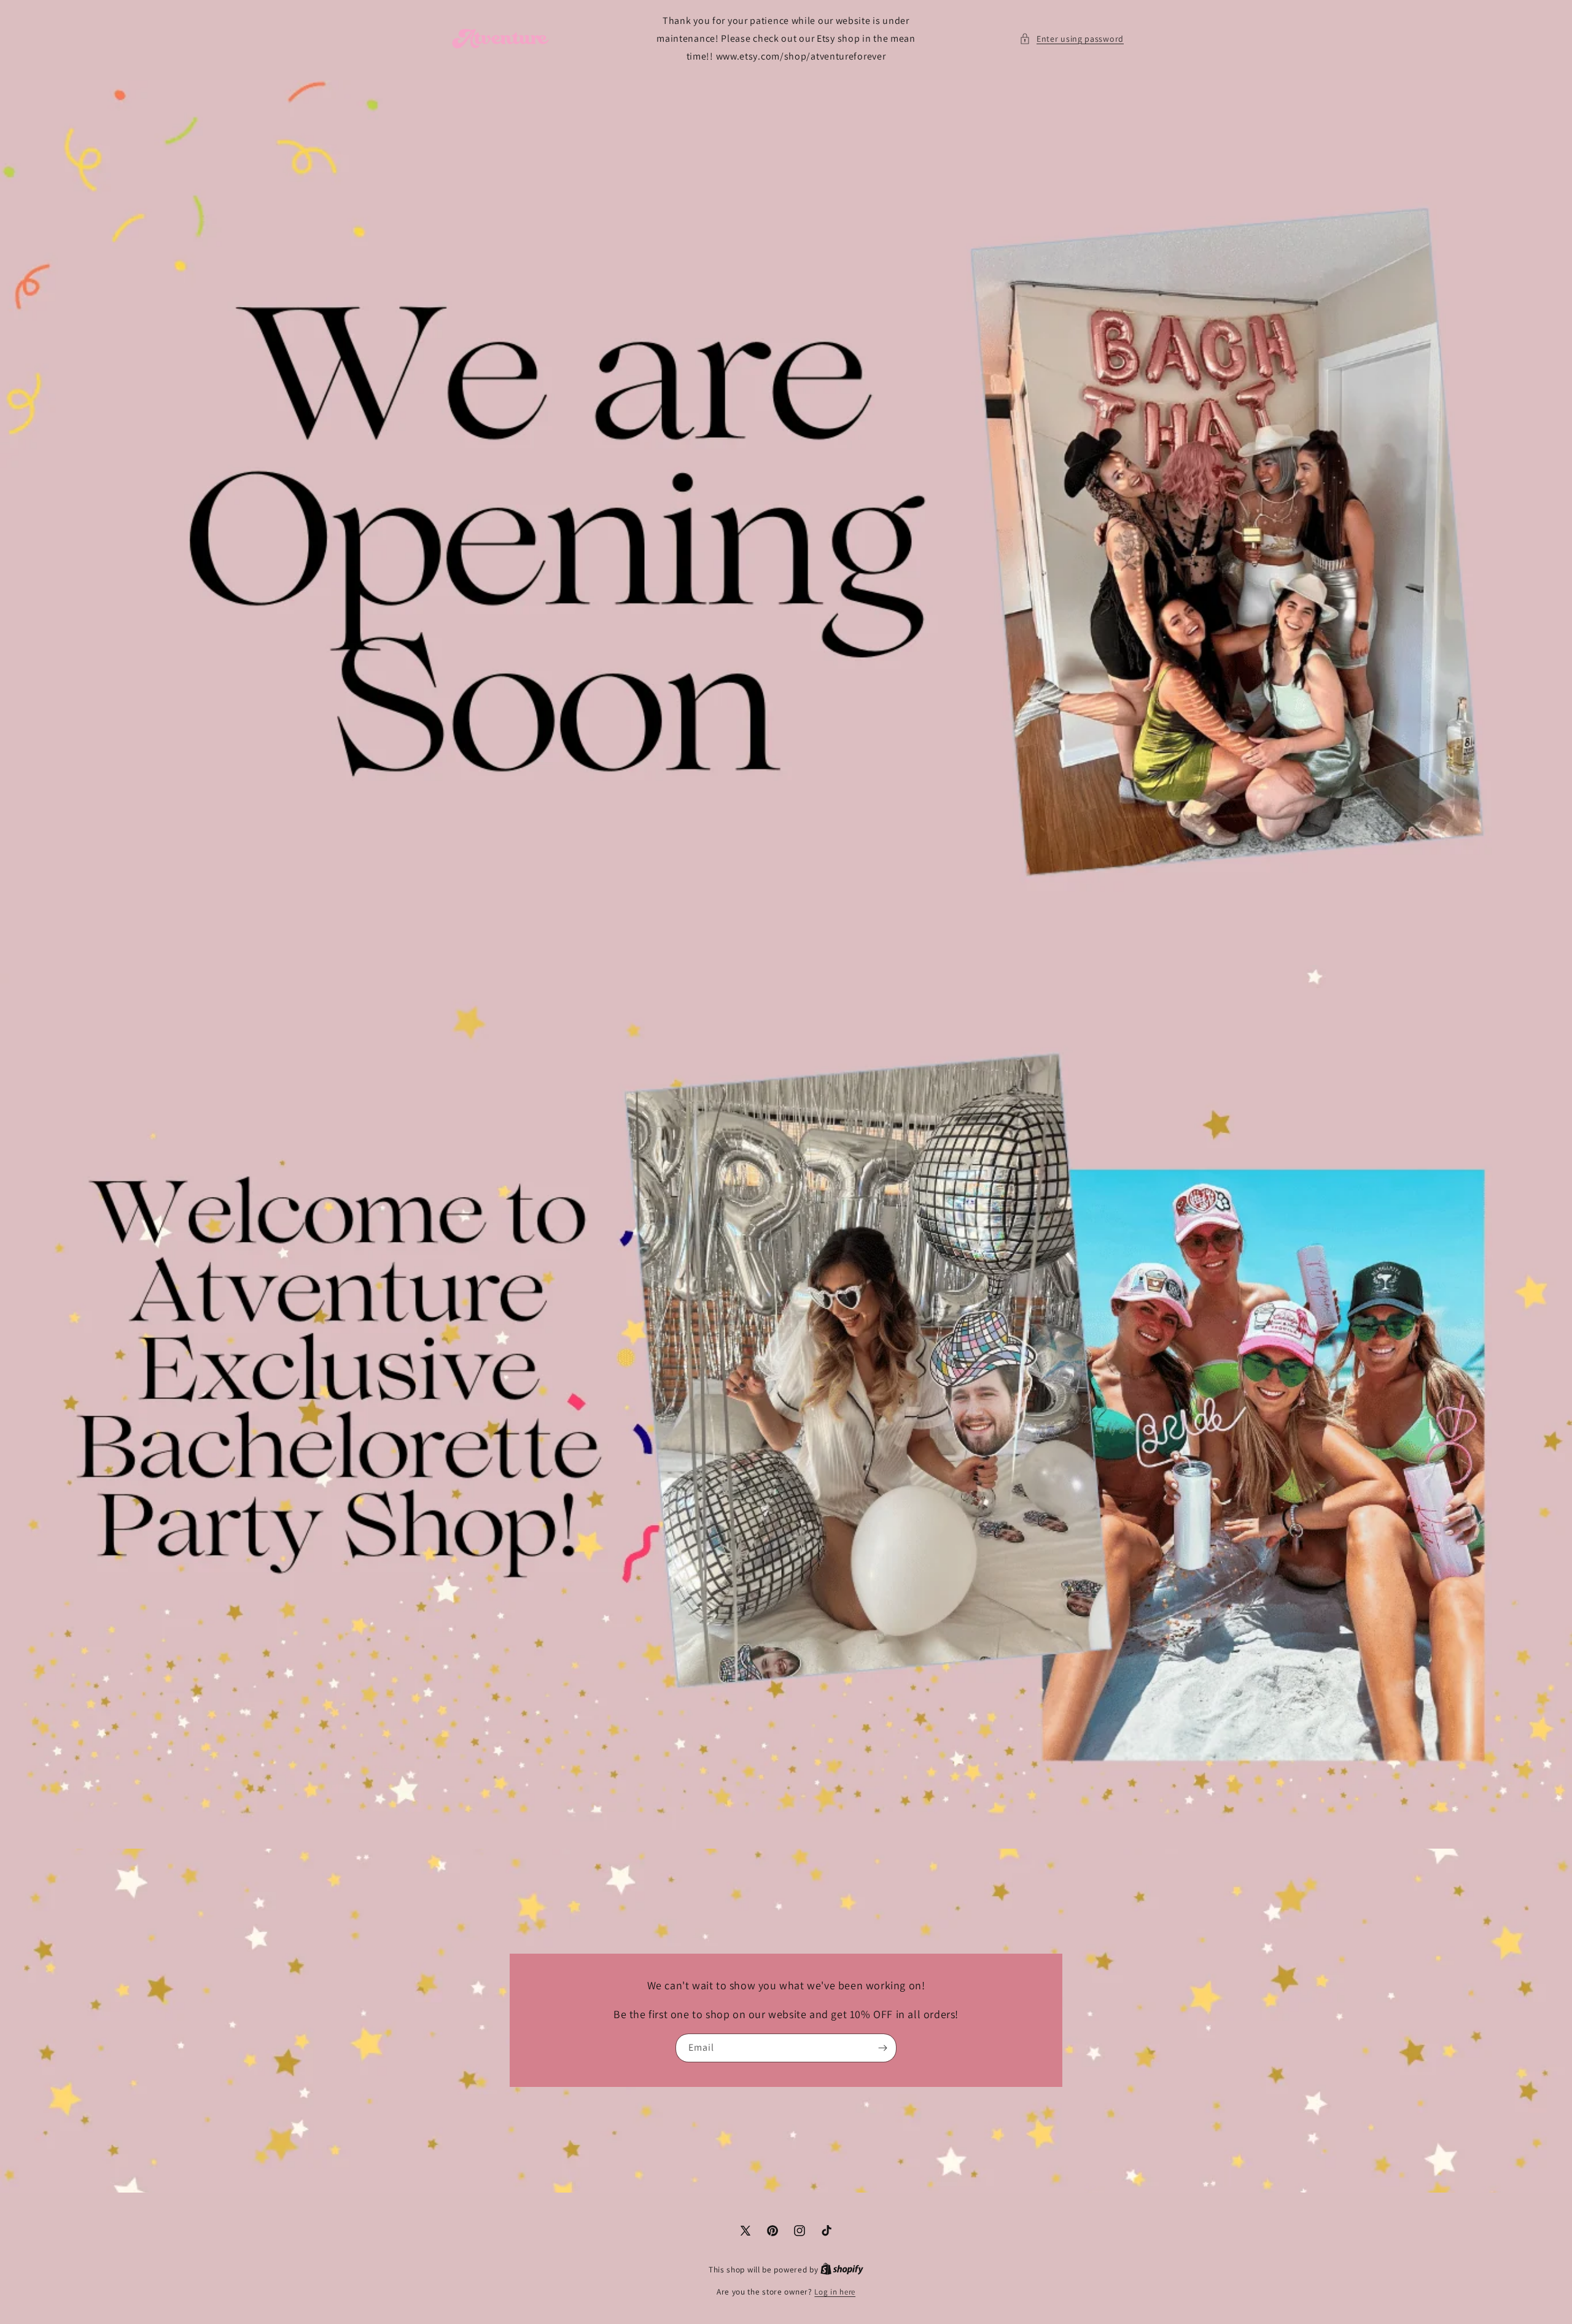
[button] (1072, 39)
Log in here (835, 2292)
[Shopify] (842, 2270)
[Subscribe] (882, 2049)
